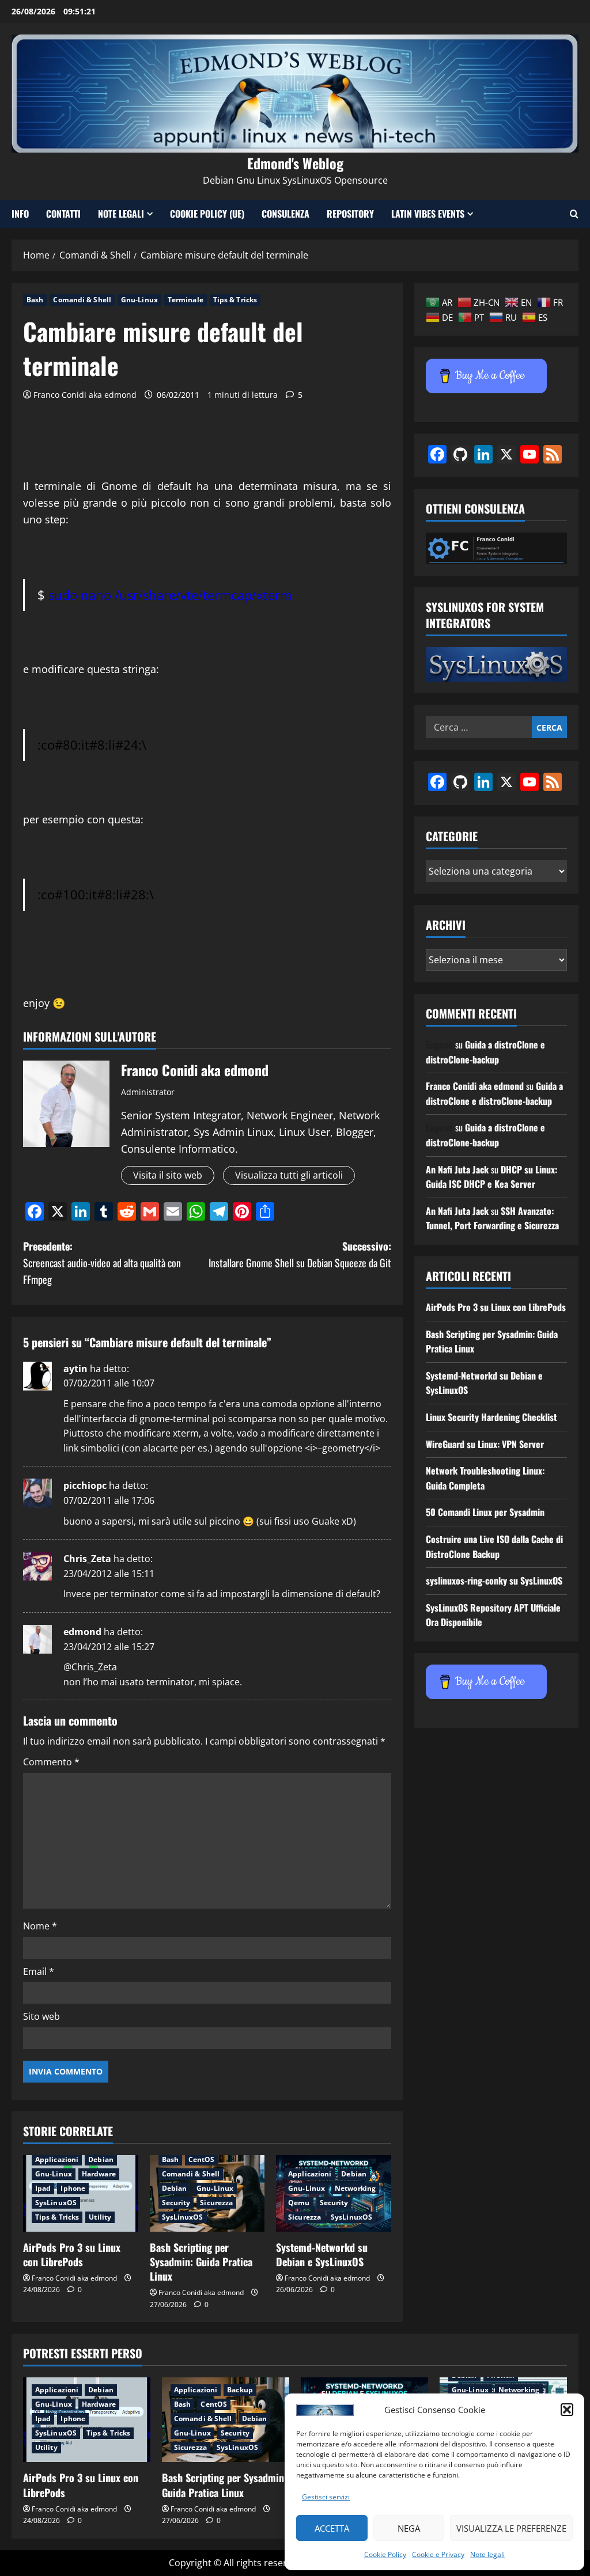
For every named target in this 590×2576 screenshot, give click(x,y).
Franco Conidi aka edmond (85, 395)
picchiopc (85, 1485)
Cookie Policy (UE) (207, 214)
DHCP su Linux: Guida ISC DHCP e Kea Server (491, 1177)
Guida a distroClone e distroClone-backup (485, 1052)
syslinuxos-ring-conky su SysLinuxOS (494, 1580)
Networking (355, 2188)
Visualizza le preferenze (511, 2528)
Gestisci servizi (326, 2497)
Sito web (41, 2016)
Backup (240, 2390)
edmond (82, 1632)
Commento (51, 1762)
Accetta (332, 2528)
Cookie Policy (385, 2554)
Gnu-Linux (139, 300)
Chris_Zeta (87, 1559)
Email (39, 1971)
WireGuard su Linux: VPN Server (485, 1444)
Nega (409, 2528)
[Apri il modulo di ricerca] (574, 214)
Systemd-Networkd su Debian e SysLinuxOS (322, 2254)
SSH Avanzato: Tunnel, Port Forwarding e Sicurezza (492, 1218)
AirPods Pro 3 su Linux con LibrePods (72, 2254)
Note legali (487, 2554)
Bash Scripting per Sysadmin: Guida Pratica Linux (201, 2262)
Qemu (299, 2203)
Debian (101, 2159)
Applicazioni (57, 2159)
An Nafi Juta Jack (457, 1169)
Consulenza (285, 214)
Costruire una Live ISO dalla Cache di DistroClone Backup (494, 1547)
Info (20, 214)
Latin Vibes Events (428, 214)
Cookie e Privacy (438, 2554)
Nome (40, 1926)
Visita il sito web (168, 1175)
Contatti (63, 214)
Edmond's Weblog (295, 163)
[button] (567, 2410)
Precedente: (102, 1263)
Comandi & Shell (82, 300)
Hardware (99, 2174)
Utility (100, 2217)
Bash (35, 300)
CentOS (202, 2159)
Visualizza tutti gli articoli (289, 1175)
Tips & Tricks (235, 300)
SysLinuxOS (56, 2203)
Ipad (43, 2188)
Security (176, 2203)
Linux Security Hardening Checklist (491, 1417)
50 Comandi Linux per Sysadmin (485, 1512)
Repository (350, 214)
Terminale (186, 300)
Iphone (73, 2188)
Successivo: (300, 1254)
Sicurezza (216, 2203)
